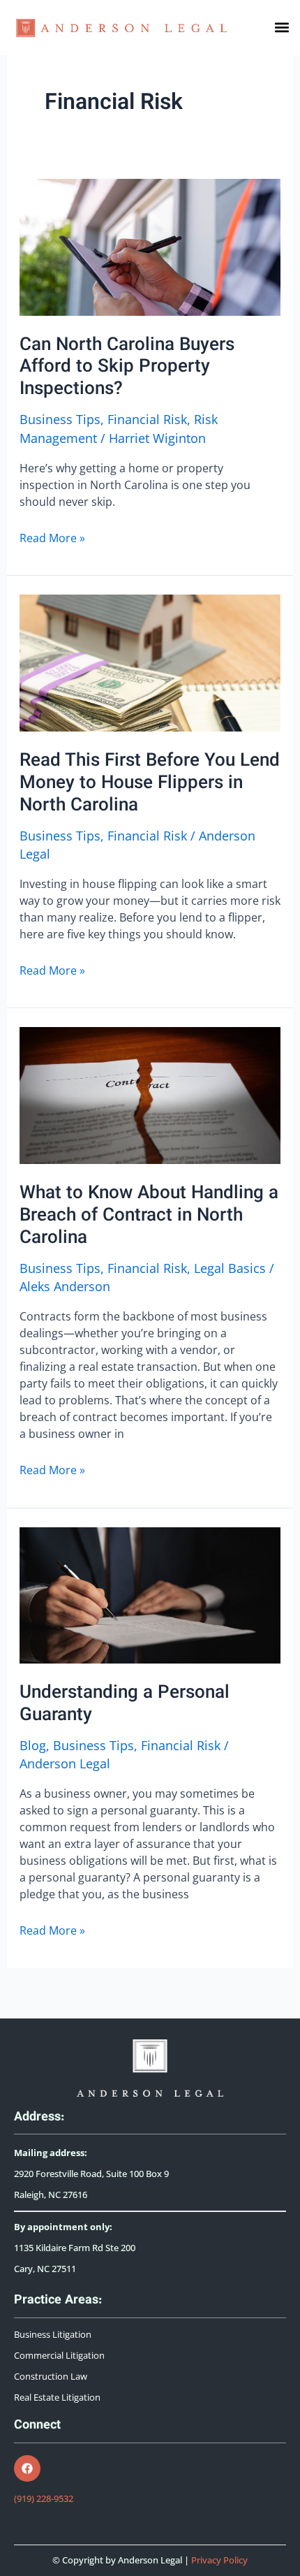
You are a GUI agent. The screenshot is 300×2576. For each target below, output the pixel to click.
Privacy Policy (219, 2560)
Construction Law (51, 2377)
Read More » (52, 538)
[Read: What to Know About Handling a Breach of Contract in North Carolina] (150, 1094)
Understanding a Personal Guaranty (125, 1704)
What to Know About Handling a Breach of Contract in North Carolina (149, 1216)
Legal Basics (230, 1268)
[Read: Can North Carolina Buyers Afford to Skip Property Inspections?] (150, 245)
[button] (282, 28)
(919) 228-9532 (44, 2499)
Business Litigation (53, 2335)
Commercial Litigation (59, 2356)
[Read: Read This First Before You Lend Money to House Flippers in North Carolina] (150, 662)
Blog (33, 1745)
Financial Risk (147, 419)
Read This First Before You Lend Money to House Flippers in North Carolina (150, 784)
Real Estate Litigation (57, 2397)
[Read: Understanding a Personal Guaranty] (150, 1594)
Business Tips (60, 419)
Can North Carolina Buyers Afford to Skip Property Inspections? (127, 368)
